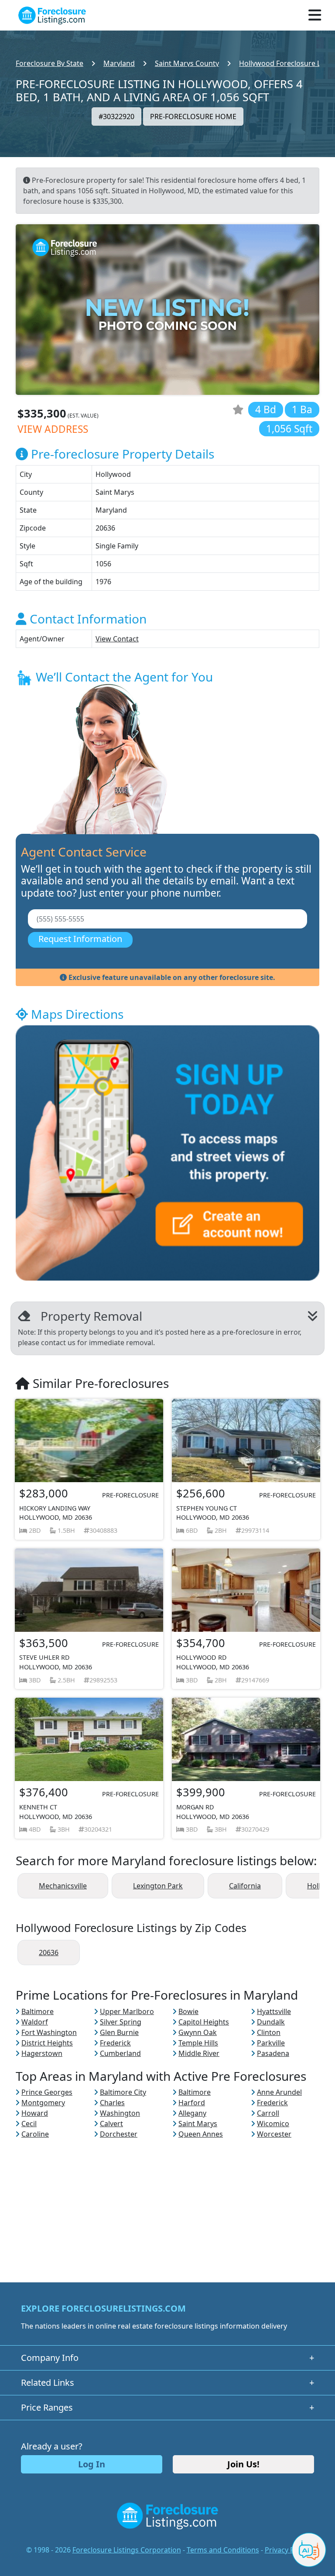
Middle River (199, 2053)
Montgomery (43, 2103)
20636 (49, 1953)
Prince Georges (47, 2092)
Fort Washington (49, 2032)
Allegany (192, 2113)
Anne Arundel (279, 2092)
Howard (35, 2113)
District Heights (47, 2043)
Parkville (271, 2043)
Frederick (115, 2043)
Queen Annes (201, 2134)
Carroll (268, 2113)
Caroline (35, 2134)
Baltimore (38, 2011)
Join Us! (243, 2464)
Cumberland (120, 2053)
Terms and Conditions (223, 2550)
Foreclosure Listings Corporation (127, 2550)
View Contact (117, 639)
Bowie (188, 2011)
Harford (192, 2103)
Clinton (269, 2032)
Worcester (274, 2134)
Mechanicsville (63, 1886)
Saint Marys (198, 2124)
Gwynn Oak (198, 2032)
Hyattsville (274, 2011)
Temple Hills (198, 2043)
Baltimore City (123, 2092)
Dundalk (271, 2022)
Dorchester (119, 2134)
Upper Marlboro (127, 2011)
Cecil (29, 2124)
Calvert (111, 2124)
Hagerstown (42, 2053)
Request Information (80, 939)
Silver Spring (121, 2022)
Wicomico (273, 2124)
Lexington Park (158, 1886)
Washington (120, 2113)
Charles (112, 2103)
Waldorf (35, 2022)
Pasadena (273, 2053)
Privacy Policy (287, 2550)
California (245, 1886)
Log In (92, 2464)
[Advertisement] (167, 2200)
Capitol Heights (204, 2022)
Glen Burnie (119, 2032)
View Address (53, 429)
